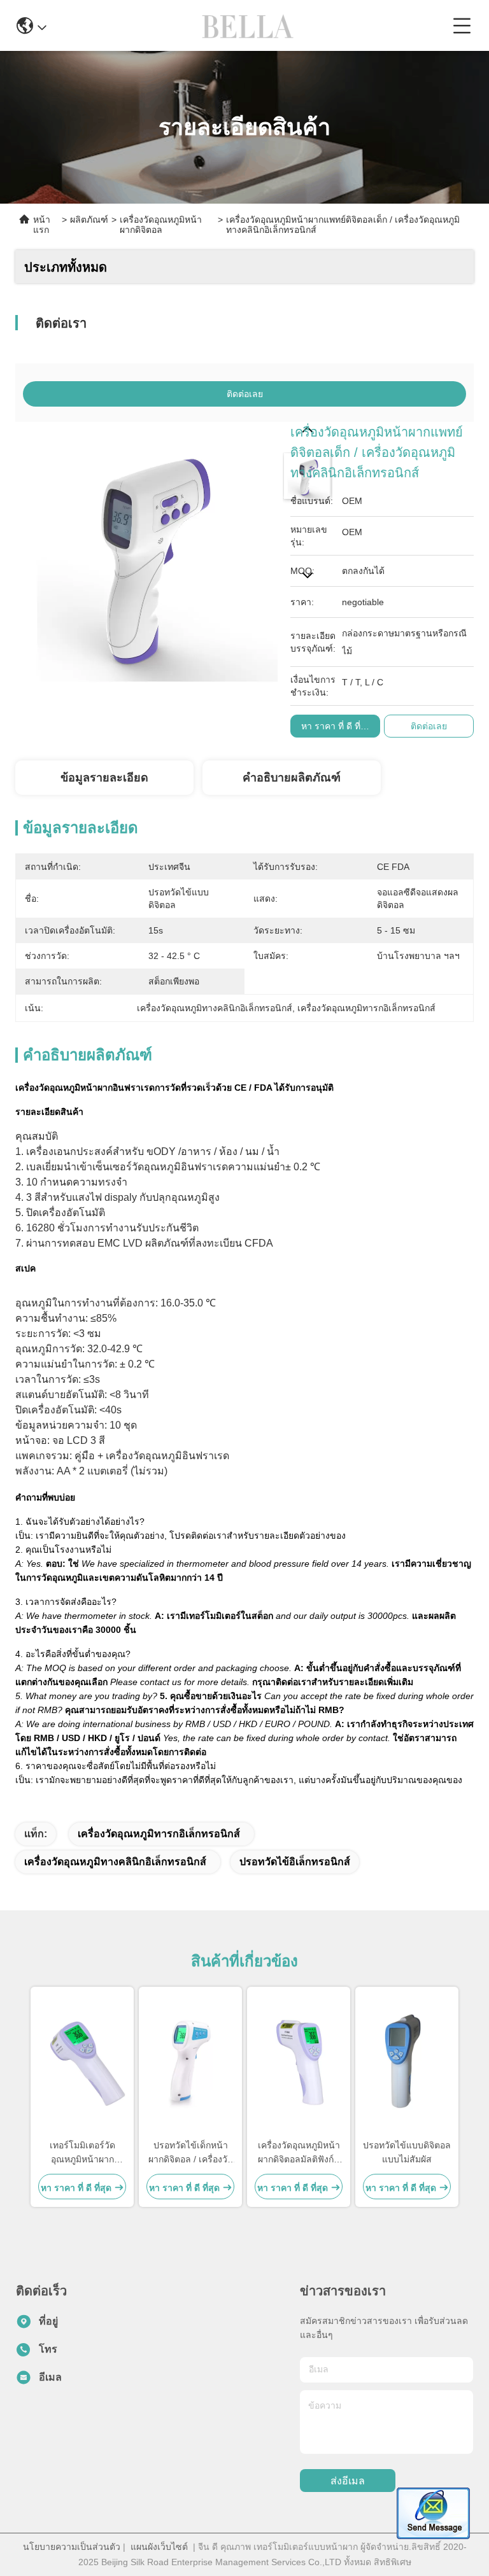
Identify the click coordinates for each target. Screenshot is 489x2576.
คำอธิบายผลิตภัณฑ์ (292, 778)
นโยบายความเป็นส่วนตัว (72, 2547)
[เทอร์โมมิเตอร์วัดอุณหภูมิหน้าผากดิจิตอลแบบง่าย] (82, 2062)
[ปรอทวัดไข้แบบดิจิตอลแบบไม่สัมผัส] (407, 2062)
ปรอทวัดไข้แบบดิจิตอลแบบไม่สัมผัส (407, 2152)
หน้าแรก (42, 225)
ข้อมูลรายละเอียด (104, 778)
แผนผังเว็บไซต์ (159, 2547)
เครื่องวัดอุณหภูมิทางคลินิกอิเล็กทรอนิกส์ (115, 1862)
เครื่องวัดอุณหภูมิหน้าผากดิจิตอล (161, 225)
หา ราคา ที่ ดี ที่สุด (337, 726)
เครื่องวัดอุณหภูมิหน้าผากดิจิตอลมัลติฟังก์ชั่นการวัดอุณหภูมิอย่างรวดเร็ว (299, 2153)
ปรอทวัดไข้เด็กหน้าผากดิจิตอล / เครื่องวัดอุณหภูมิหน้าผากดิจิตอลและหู (191, 2153)
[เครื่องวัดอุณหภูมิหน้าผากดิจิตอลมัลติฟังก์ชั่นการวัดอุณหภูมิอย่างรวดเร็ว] (299, 2062)
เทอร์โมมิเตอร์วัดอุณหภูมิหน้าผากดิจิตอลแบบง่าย (82, 2153)
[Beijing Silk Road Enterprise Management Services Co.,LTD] (249, 25)
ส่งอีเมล (348, 2481)
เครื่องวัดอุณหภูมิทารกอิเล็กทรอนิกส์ (159, 1834)
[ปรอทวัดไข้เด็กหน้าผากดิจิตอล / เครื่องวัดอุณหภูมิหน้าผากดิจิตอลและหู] (190, 2062)
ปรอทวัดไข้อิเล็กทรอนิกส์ (295, 1862)
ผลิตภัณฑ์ (89, 220)
